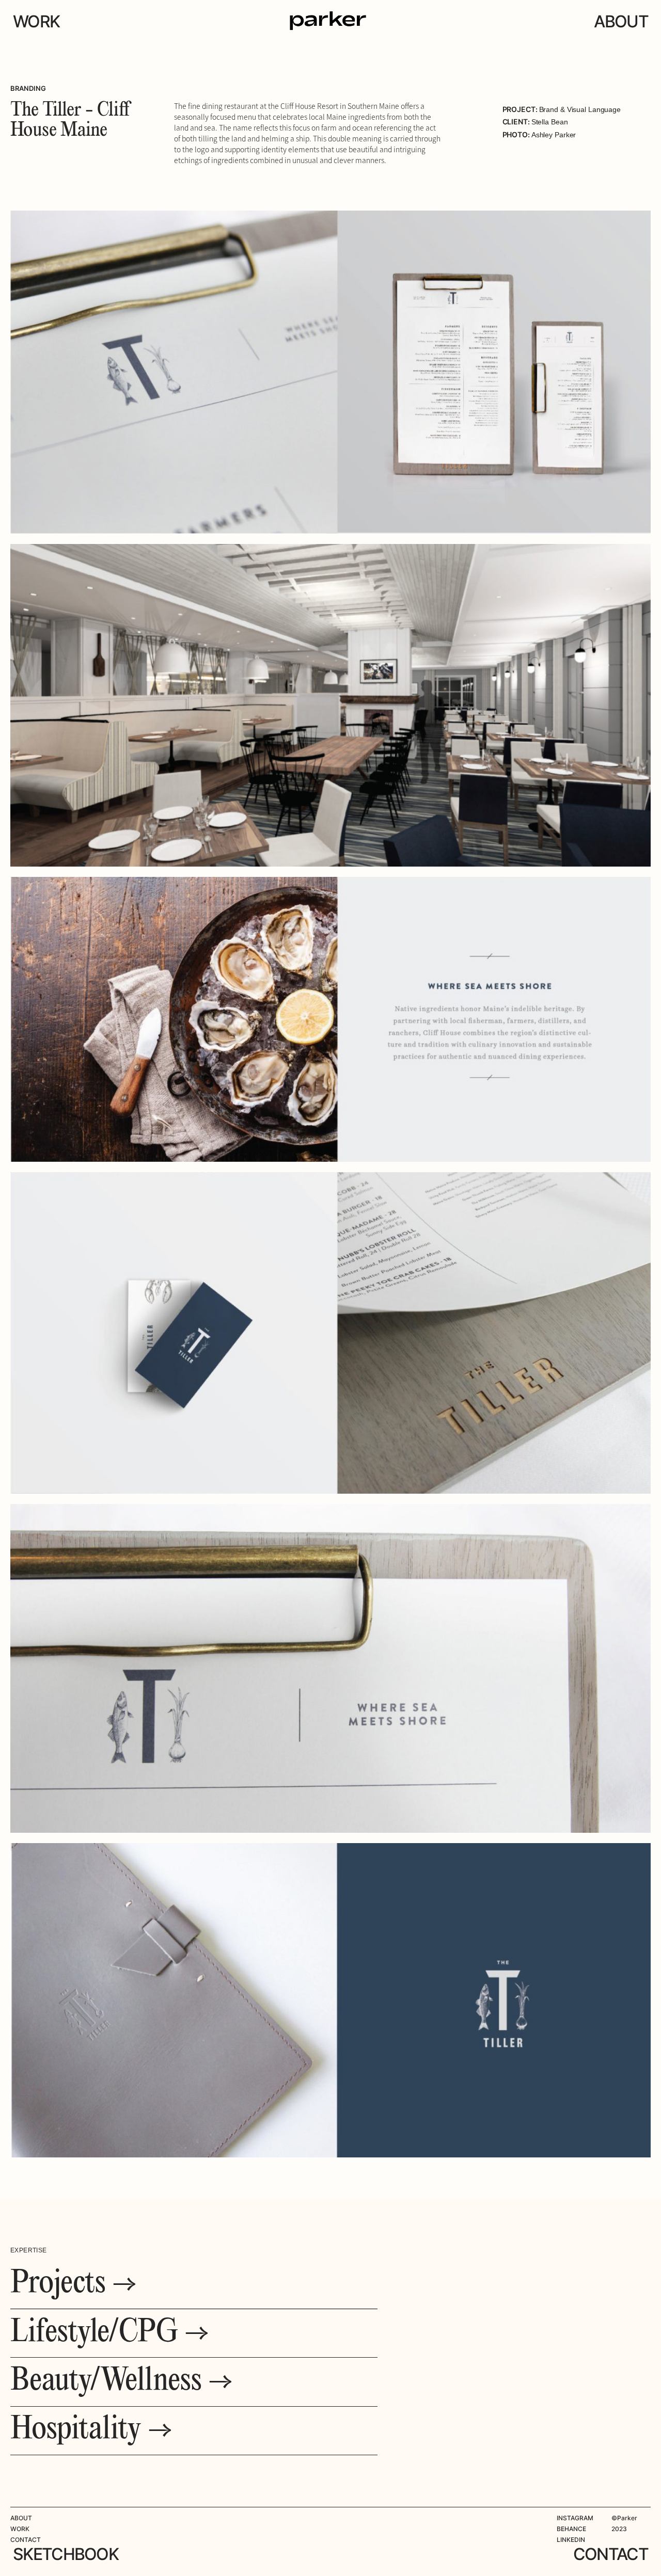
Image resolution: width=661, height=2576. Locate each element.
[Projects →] (74, 2285)
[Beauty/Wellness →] (122, 2382)
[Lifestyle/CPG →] (110, 2333)
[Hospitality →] (91, 2431)
